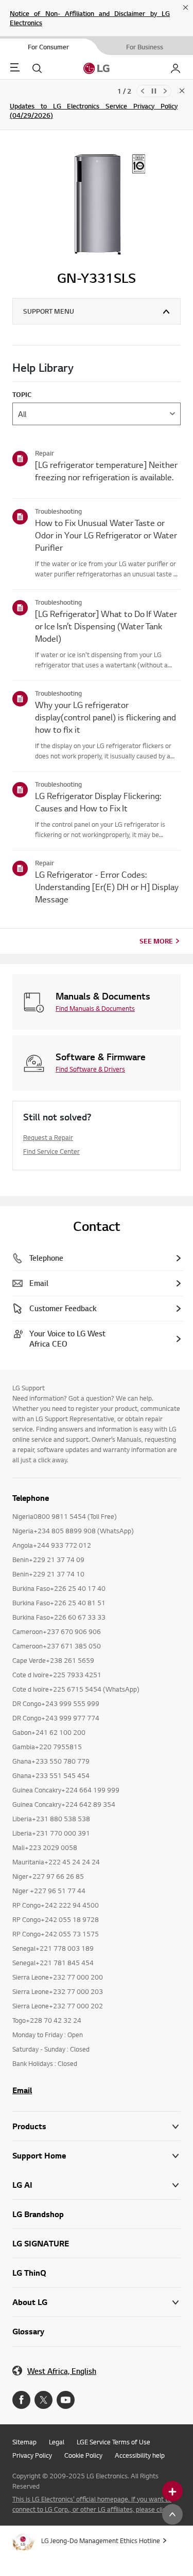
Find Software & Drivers (90, 1069)
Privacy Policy (32, 2455)
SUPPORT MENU (49, 311)
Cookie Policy (83, 2455)
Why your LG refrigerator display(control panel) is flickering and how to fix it (106, 717)
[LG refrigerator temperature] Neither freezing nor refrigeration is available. (106, 471)
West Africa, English (62, 2371)
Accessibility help (140, 2455)
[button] (97, 2156)
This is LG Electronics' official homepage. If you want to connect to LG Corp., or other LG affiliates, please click (92, 2504)
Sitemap (24, 2442)
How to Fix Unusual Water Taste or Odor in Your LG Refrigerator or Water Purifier (106, 535)
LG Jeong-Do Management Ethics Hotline (101, 2541)
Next (165, 91)
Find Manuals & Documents (95, 1008)
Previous (143, 91)
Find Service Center (51, 1151)
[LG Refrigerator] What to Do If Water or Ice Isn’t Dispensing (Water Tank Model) (106, 626)
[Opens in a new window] (21, 2400)
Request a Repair (48, 1137)
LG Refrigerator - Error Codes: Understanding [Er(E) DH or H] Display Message (107, 887)
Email (22, 2090)
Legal (57, 2442)
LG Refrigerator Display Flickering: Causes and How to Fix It (98, 802)
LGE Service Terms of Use (113, 2442)
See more (156, 941)
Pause (154, 91)
